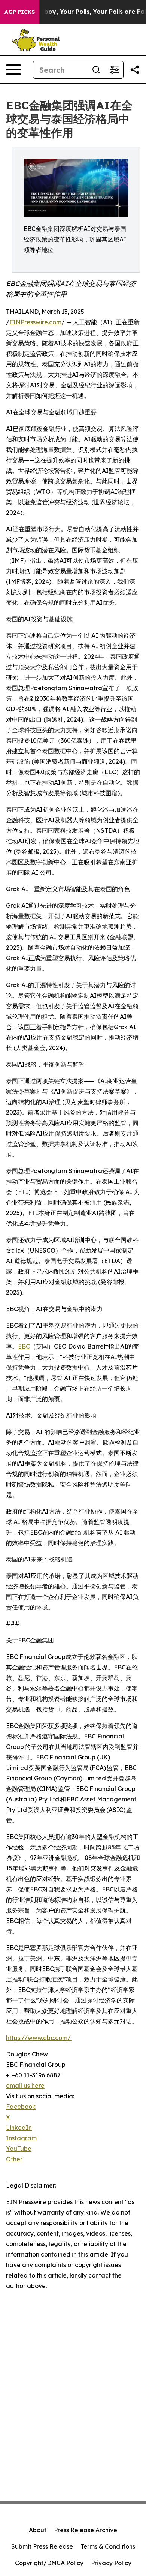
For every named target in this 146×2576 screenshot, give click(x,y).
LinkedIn (19, 2128)
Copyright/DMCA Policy (49, 2563)
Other (14, 2159)
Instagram (21, 2138)
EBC (24, 1346)
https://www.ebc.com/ (39, 2038)
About (38, 2530)
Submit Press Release (42, 2546)
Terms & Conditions (108, 2546)
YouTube (19, 2149)
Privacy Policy (111, 2563)
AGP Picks (20, 12)
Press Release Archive (86, 2530)
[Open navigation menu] (13, 70)
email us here (25, 2086)
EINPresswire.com (35, 322)
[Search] (96, 70)
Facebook (21, 2107)
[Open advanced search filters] (114, 70)
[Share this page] (135, 70)
